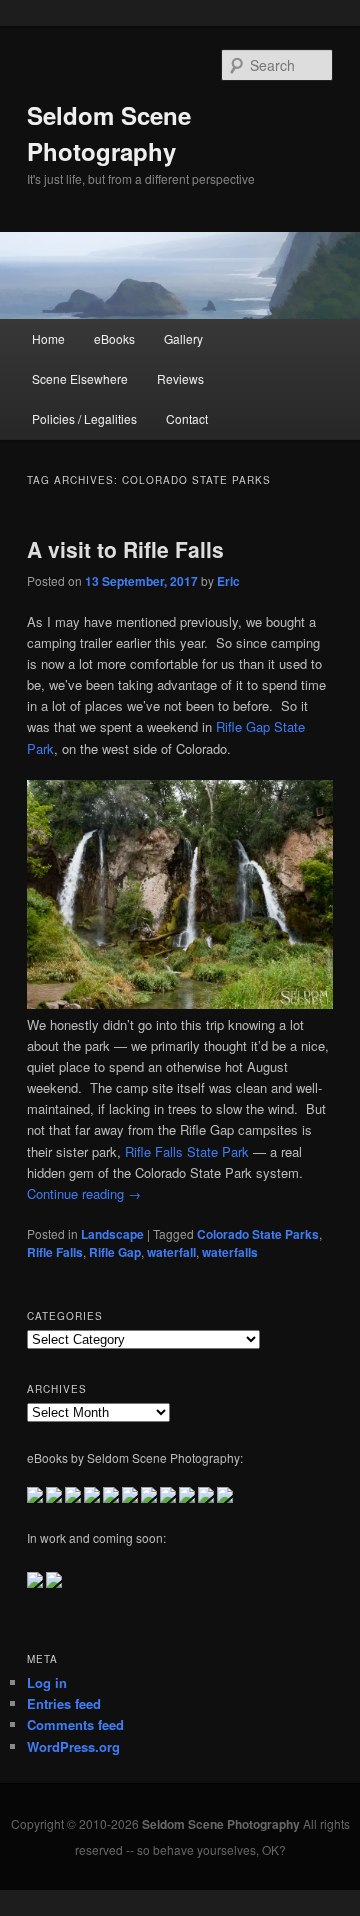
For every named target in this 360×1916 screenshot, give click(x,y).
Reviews (180, 378)
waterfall (171, 1252)
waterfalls (230, 1252)
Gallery (183, 338)
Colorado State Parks (258, 1234)
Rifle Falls (55, 1252)
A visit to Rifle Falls (125, 549)
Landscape (112, 1234)
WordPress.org (73, 1746)
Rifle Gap (115, 1252)
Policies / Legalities (84, 418)
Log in (47, 1682)
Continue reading (84, 1193)
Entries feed (64, 1703)
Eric (228, 581)
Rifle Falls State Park (187, 1151)
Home (48, 338)
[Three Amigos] (179, 1003)
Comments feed (75, 1724)
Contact (187, 418)
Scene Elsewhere (80, 378)
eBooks (114, 338)
